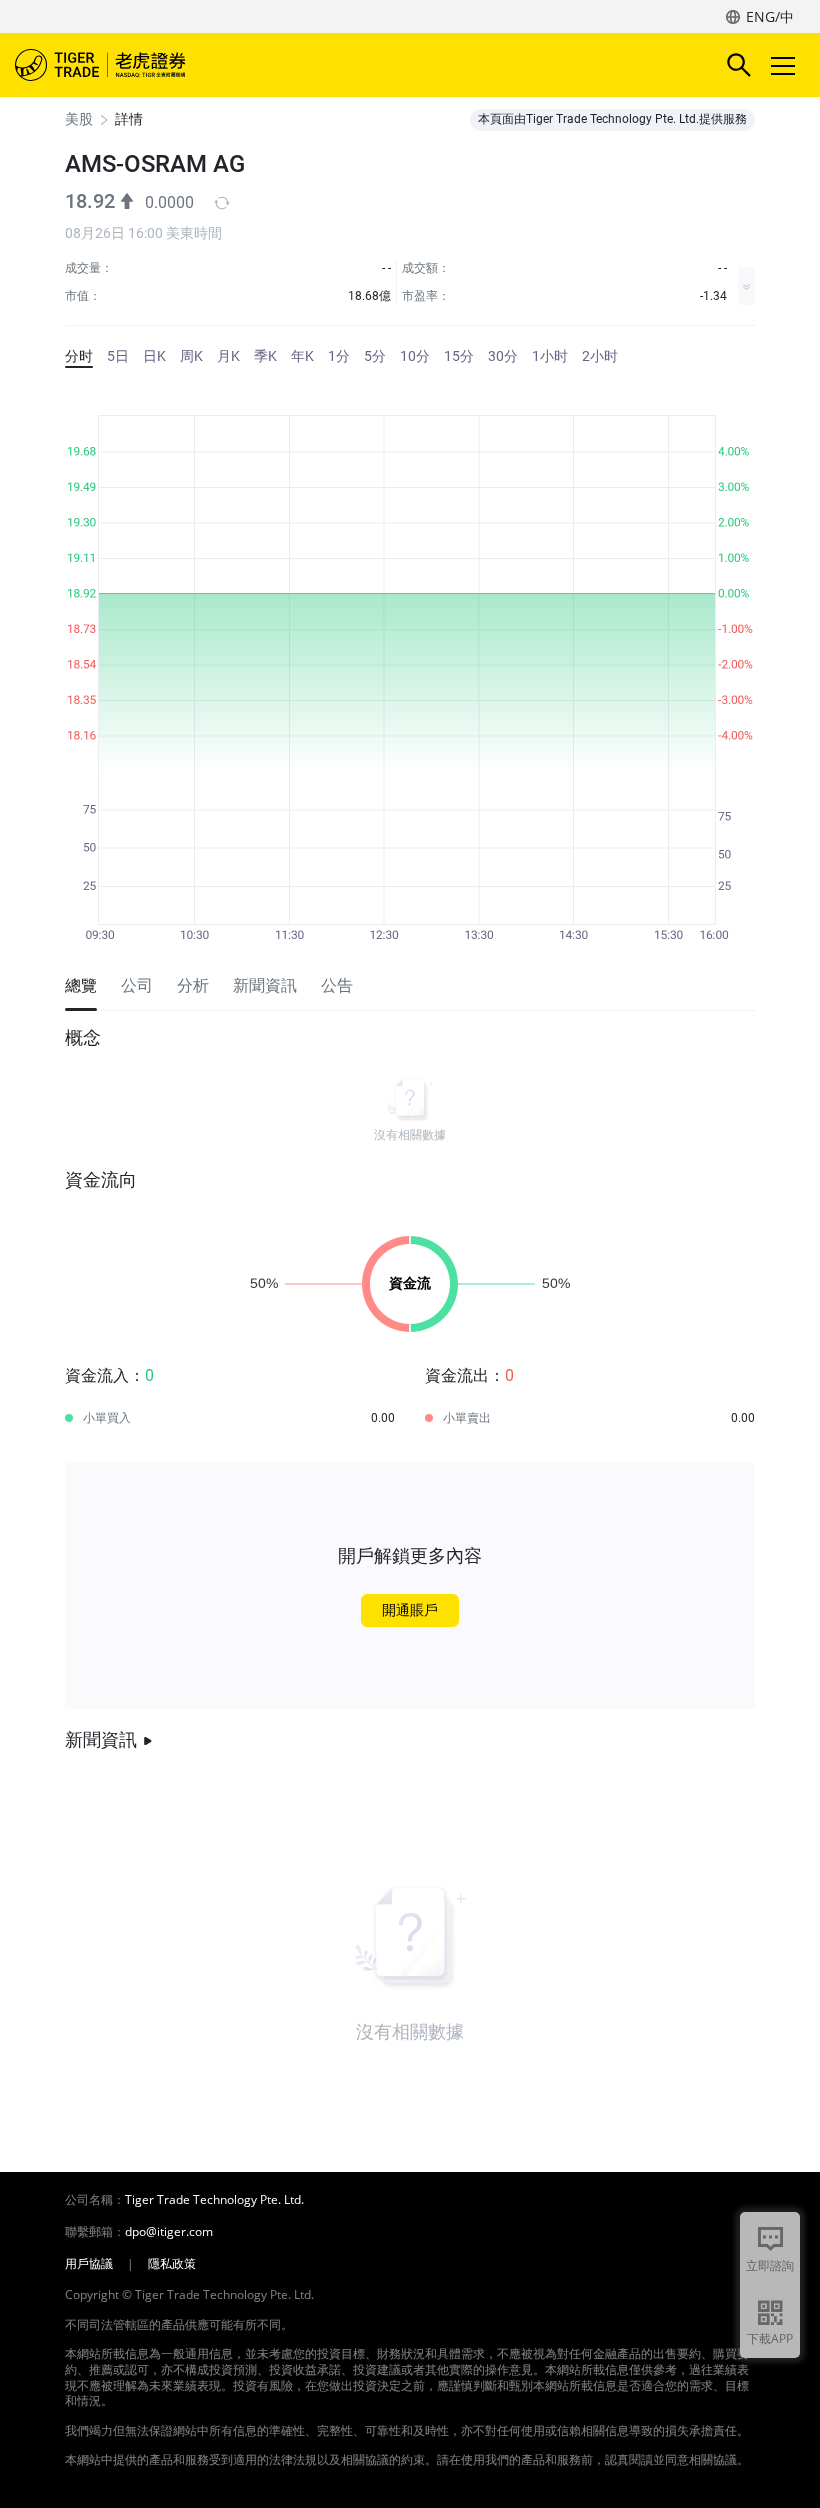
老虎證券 (130, 65)
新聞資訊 (101, 1739)
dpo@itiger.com (169, 2232)
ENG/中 (770, 16)
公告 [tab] (337, 985)
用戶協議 (89, 2264)
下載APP (770, 2338)
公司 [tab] (137, 985)
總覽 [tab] (81, 985)
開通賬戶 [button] (410, 1610)
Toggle (785, 65)
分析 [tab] (193, 985)
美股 (79, 119)
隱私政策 (172, 2264)
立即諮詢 (770, 2265)
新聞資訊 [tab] (265, 985)
